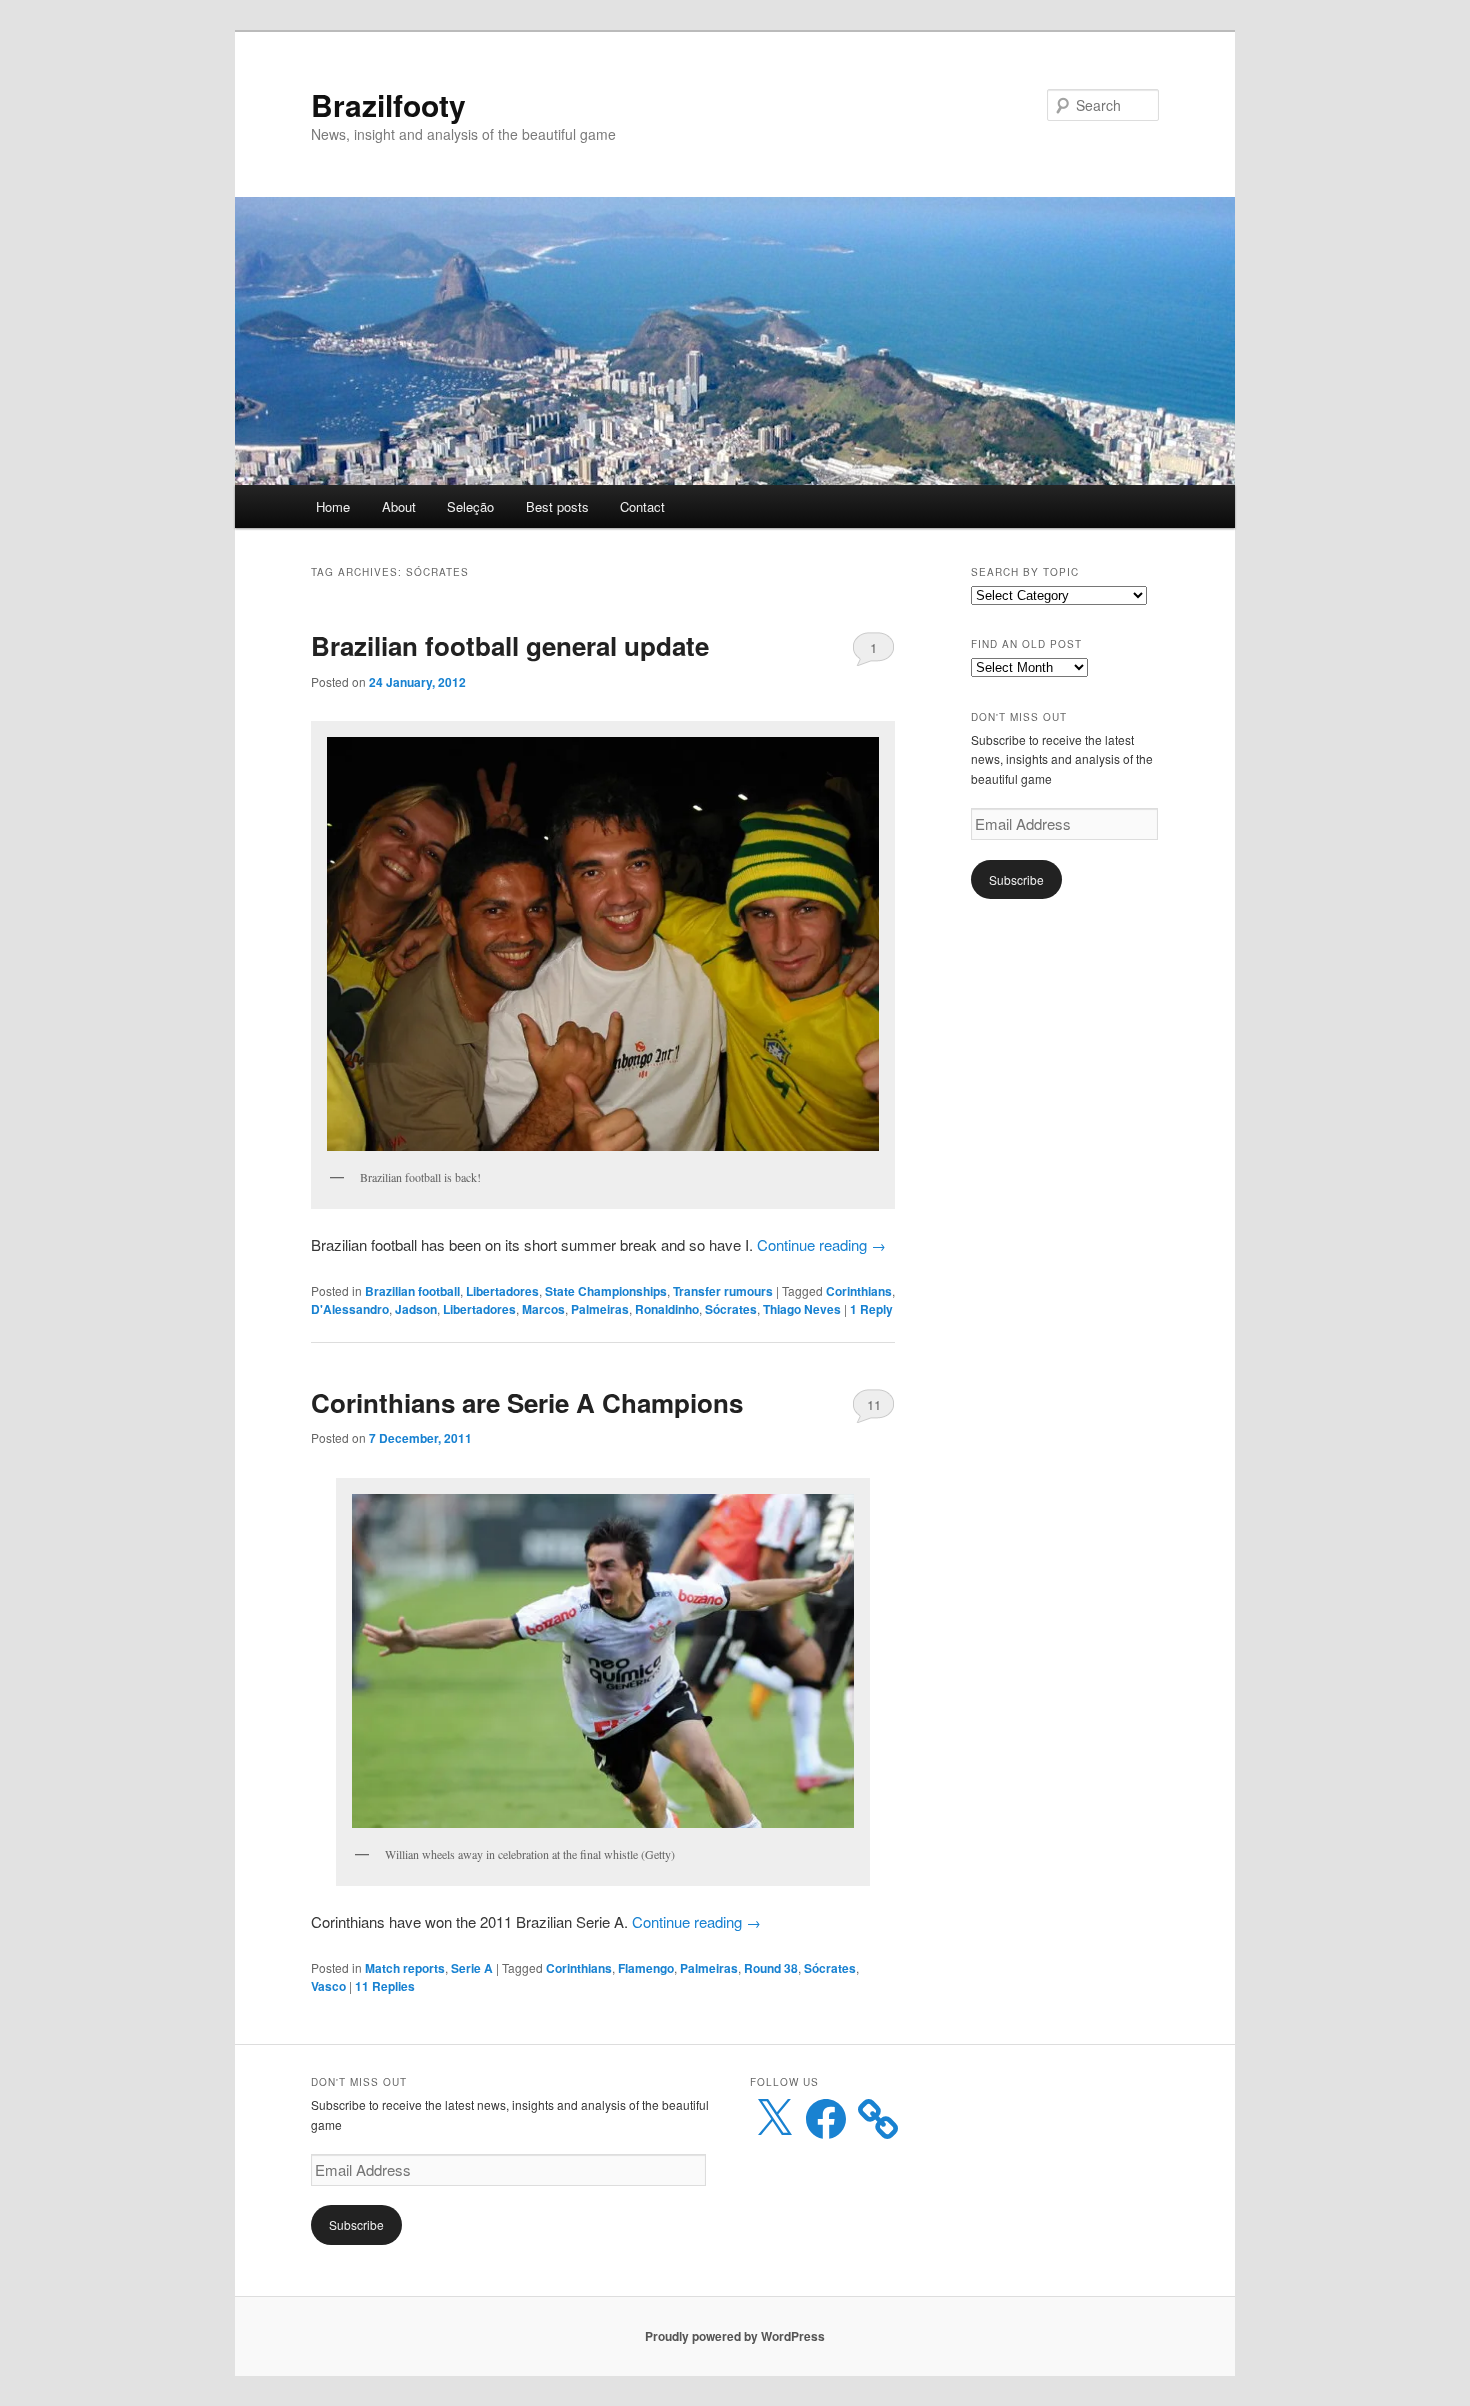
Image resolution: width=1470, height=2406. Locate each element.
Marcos (543, 1309)
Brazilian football (412, 1291)
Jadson (416, 1309)
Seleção (470, 506)
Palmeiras (600, 1309)
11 (874, 1404)
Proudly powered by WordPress (735, 2336)
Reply (871, 1309)
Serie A (472, 1968)
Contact (642, 506)
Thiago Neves (802, 1309)
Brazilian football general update (510, 645)
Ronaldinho (667, 1309)
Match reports (405, 1968)
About (399, 506)
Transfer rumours (723, 1291)
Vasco (328, 1986)
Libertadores (502, 1291)
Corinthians (859, 1291)
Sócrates (731, 1309)
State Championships (606, 1291)
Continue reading (821, 1244)
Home (333, 506)
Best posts (557, 506)
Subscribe (1016, 879)
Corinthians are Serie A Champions (527, 1402)
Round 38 (771, 1968)
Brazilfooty (388, 104)
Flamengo (646, 1968)
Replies (385, 1986)
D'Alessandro (350, 1309)
